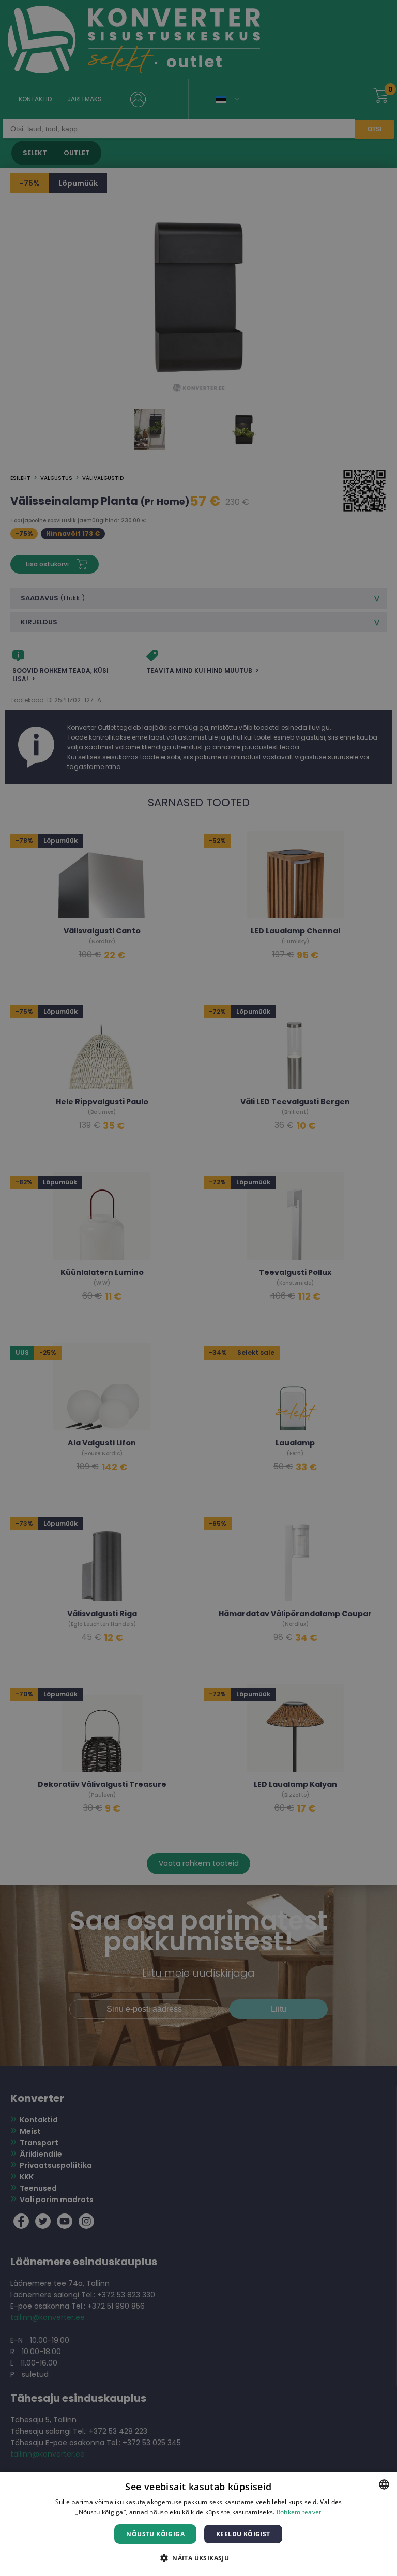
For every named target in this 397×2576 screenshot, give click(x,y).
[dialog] (198, 2524)
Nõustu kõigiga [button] (155, 2534)
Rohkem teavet (299, 2512)
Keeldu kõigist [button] (243, 2534)
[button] (198, 2558)
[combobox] (384, 2484)
